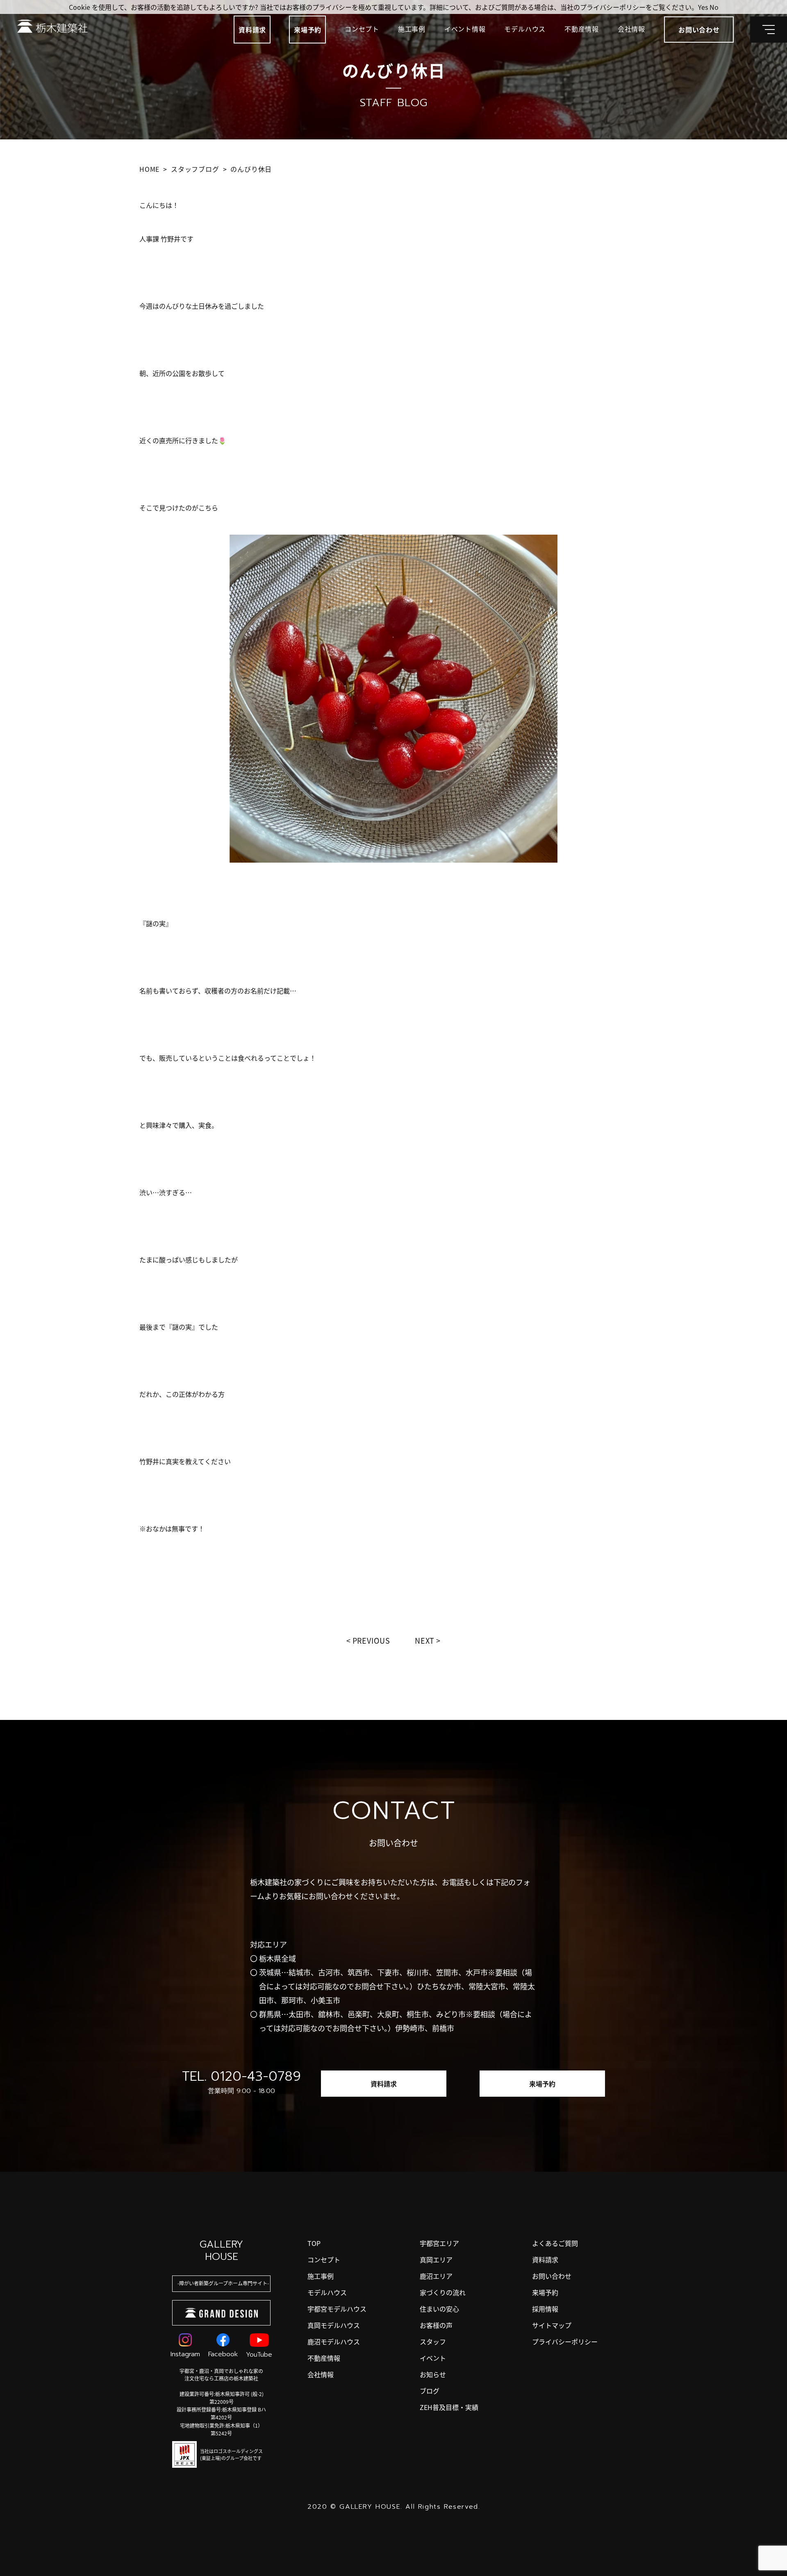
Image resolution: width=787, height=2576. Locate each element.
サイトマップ (552, 2325)
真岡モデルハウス (334, 2325)
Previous (371, 1640)
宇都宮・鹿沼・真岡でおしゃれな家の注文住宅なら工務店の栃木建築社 (221, 2374)
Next (425, 1640)
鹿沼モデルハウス (334, 2341)
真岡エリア (436, 2259)
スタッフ (433, 2341)
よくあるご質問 (555, 2243)
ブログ (430, 2391)
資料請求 (252, 30)
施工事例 (412, 29)
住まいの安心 (439, 2309)
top (314, 2243)
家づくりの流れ (443, 2292)
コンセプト (362, 29)
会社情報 (631, 29)
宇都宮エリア (439, 2243)
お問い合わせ (552, 2276)
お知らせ (433, 2374)
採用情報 (545, 2309)
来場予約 (308, 30)
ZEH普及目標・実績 (449, 2407)
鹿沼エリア (436, 2276)
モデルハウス (525, 29)
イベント (433, 2358)
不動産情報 (582, 29)
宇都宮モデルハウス (337, 2309)
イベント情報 (465, 29)
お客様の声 (436, 2325)
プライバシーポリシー (565, 2341)
